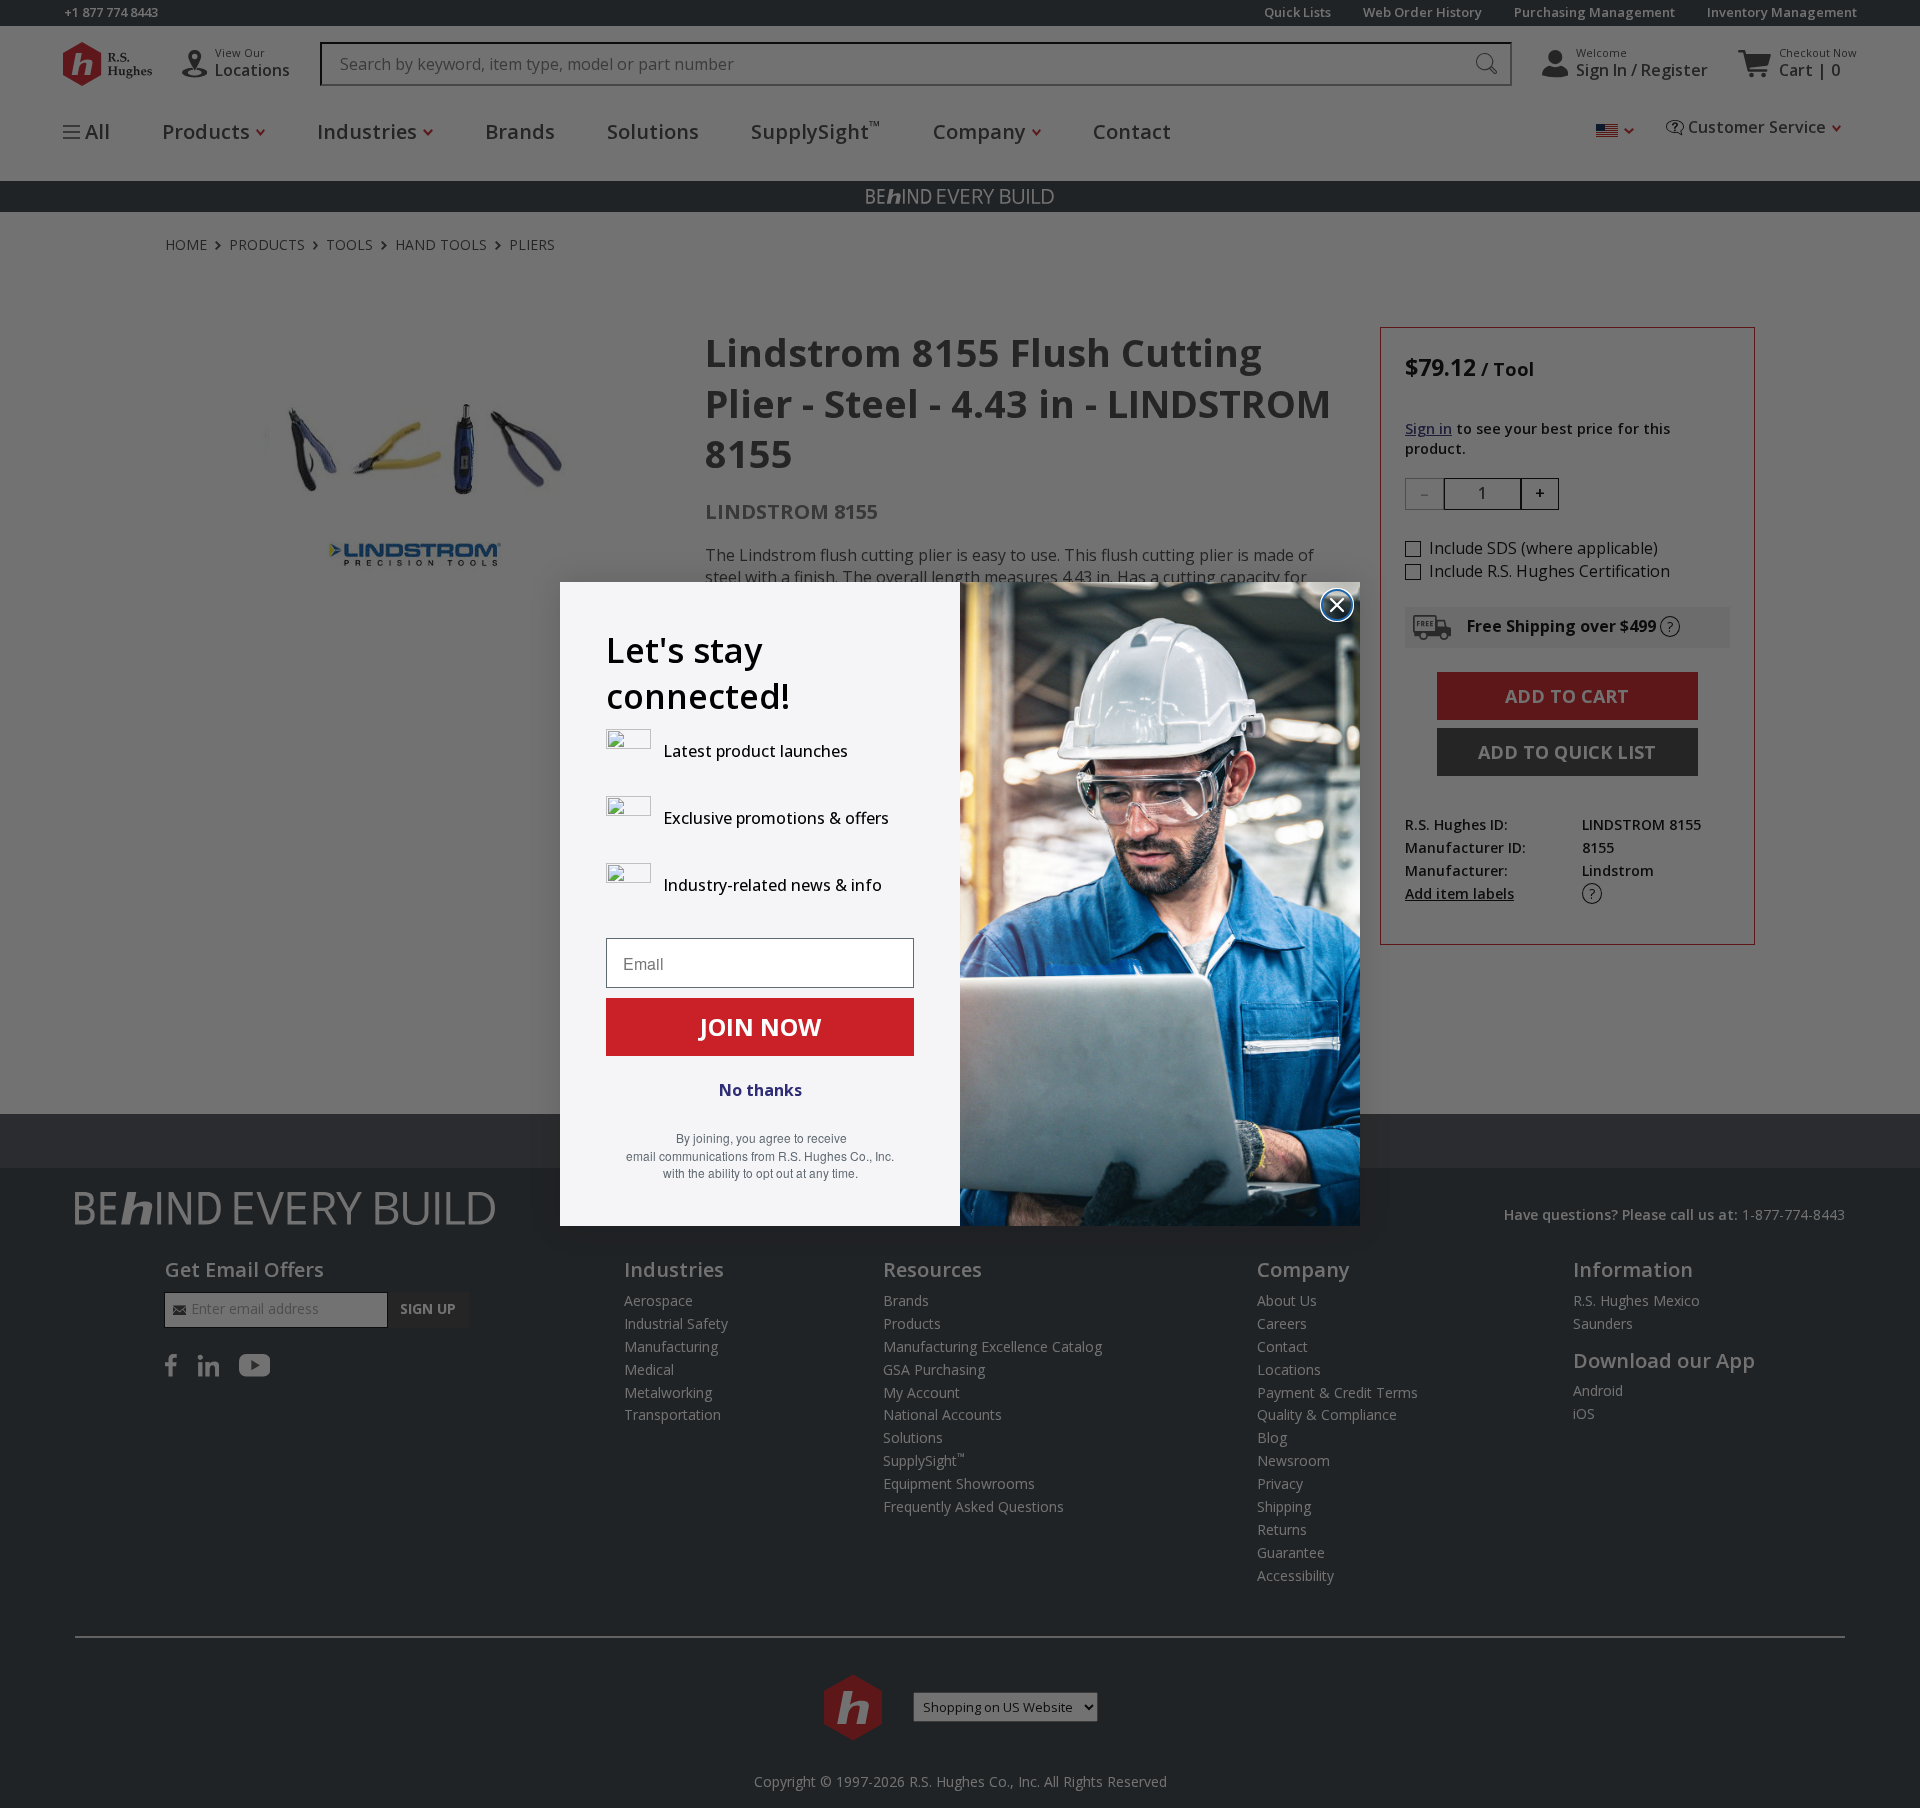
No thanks (760, 1090)
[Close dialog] (1337, 605)
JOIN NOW (760, 1026)
